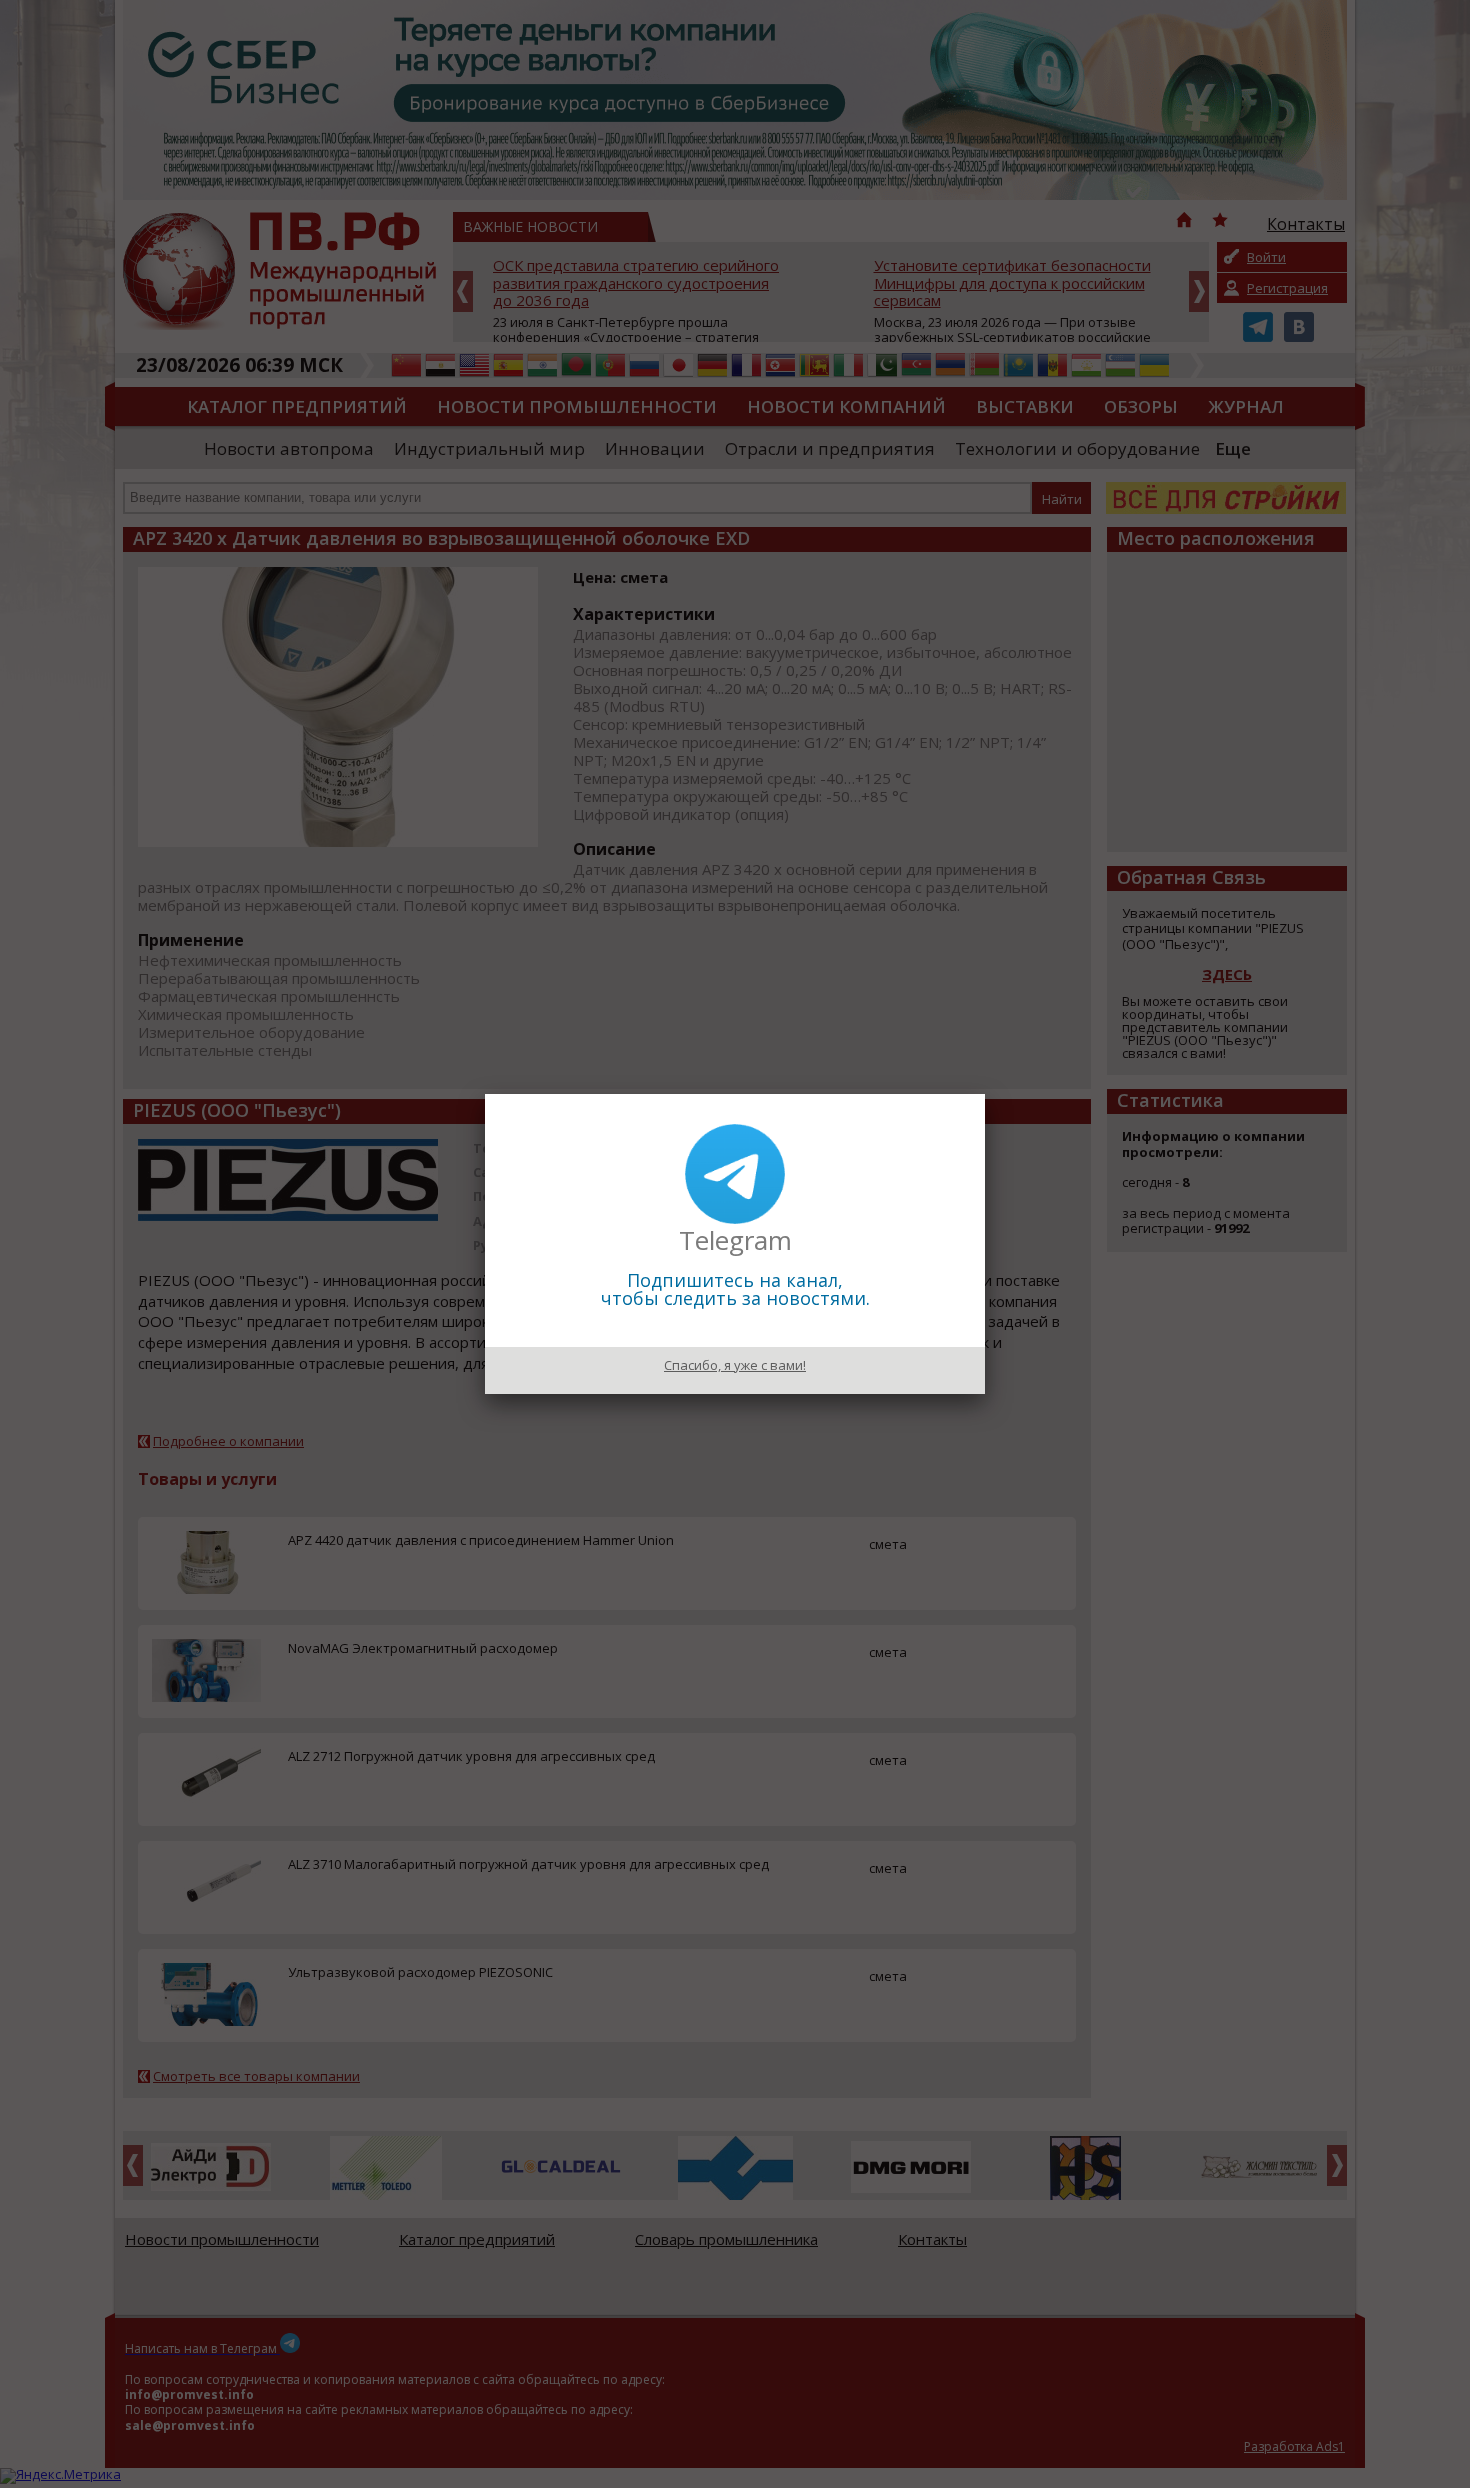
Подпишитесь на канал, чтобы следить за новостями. (735, 1289)
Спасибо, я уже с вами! (735, 1365)
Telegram (735, 1240)
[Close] (985, 1094)
